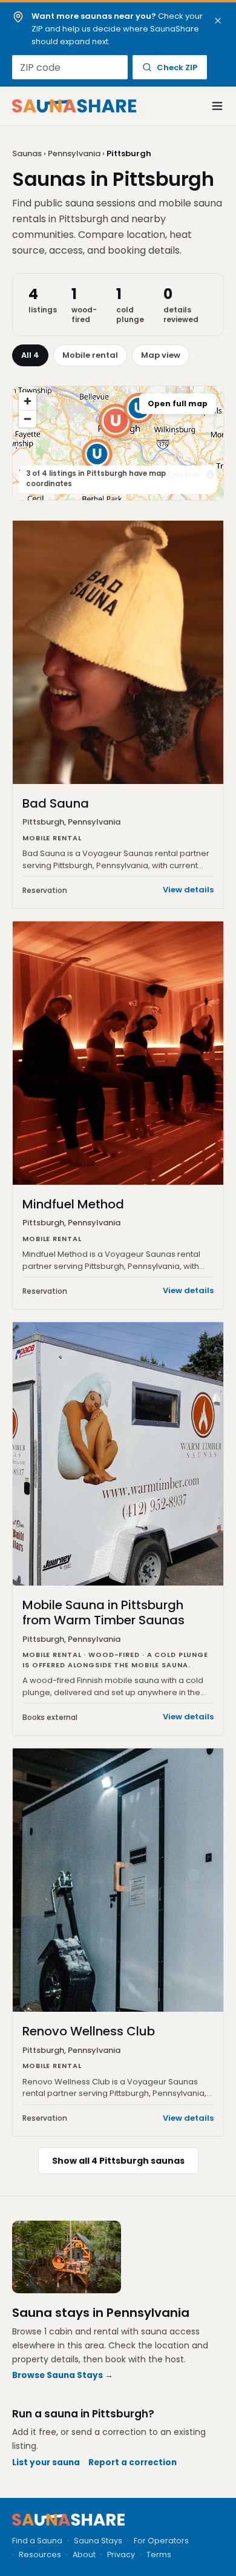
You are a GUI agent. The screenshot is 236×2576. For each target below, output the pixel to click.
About (84, 2555)
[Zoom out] (28, 419)
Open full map (178, 404)
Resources (40, 2555)
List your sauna (46, 2462)
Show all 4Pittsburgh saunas (118, 2161)
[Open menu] (211, 106)
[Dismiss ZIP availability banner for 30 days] (218, 21)
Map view (161, 355)
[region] (118, 443)
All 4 (30, 355)
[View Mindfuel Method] (97, 454)
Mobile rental (90, 355)
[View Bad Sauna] (116, 421)
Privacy (121, 2555)
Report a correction (133, 2462)
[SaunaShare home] (74, 106)
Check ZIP (177, 68)
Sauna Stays (98, 2541)
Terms (159, 2555)
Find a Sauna (37, 2541)
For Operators (161, 2541)
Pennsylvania (74, 153)
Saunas (27, 153)
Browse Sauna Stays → (63, 2375)
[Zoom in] (28, 401)
